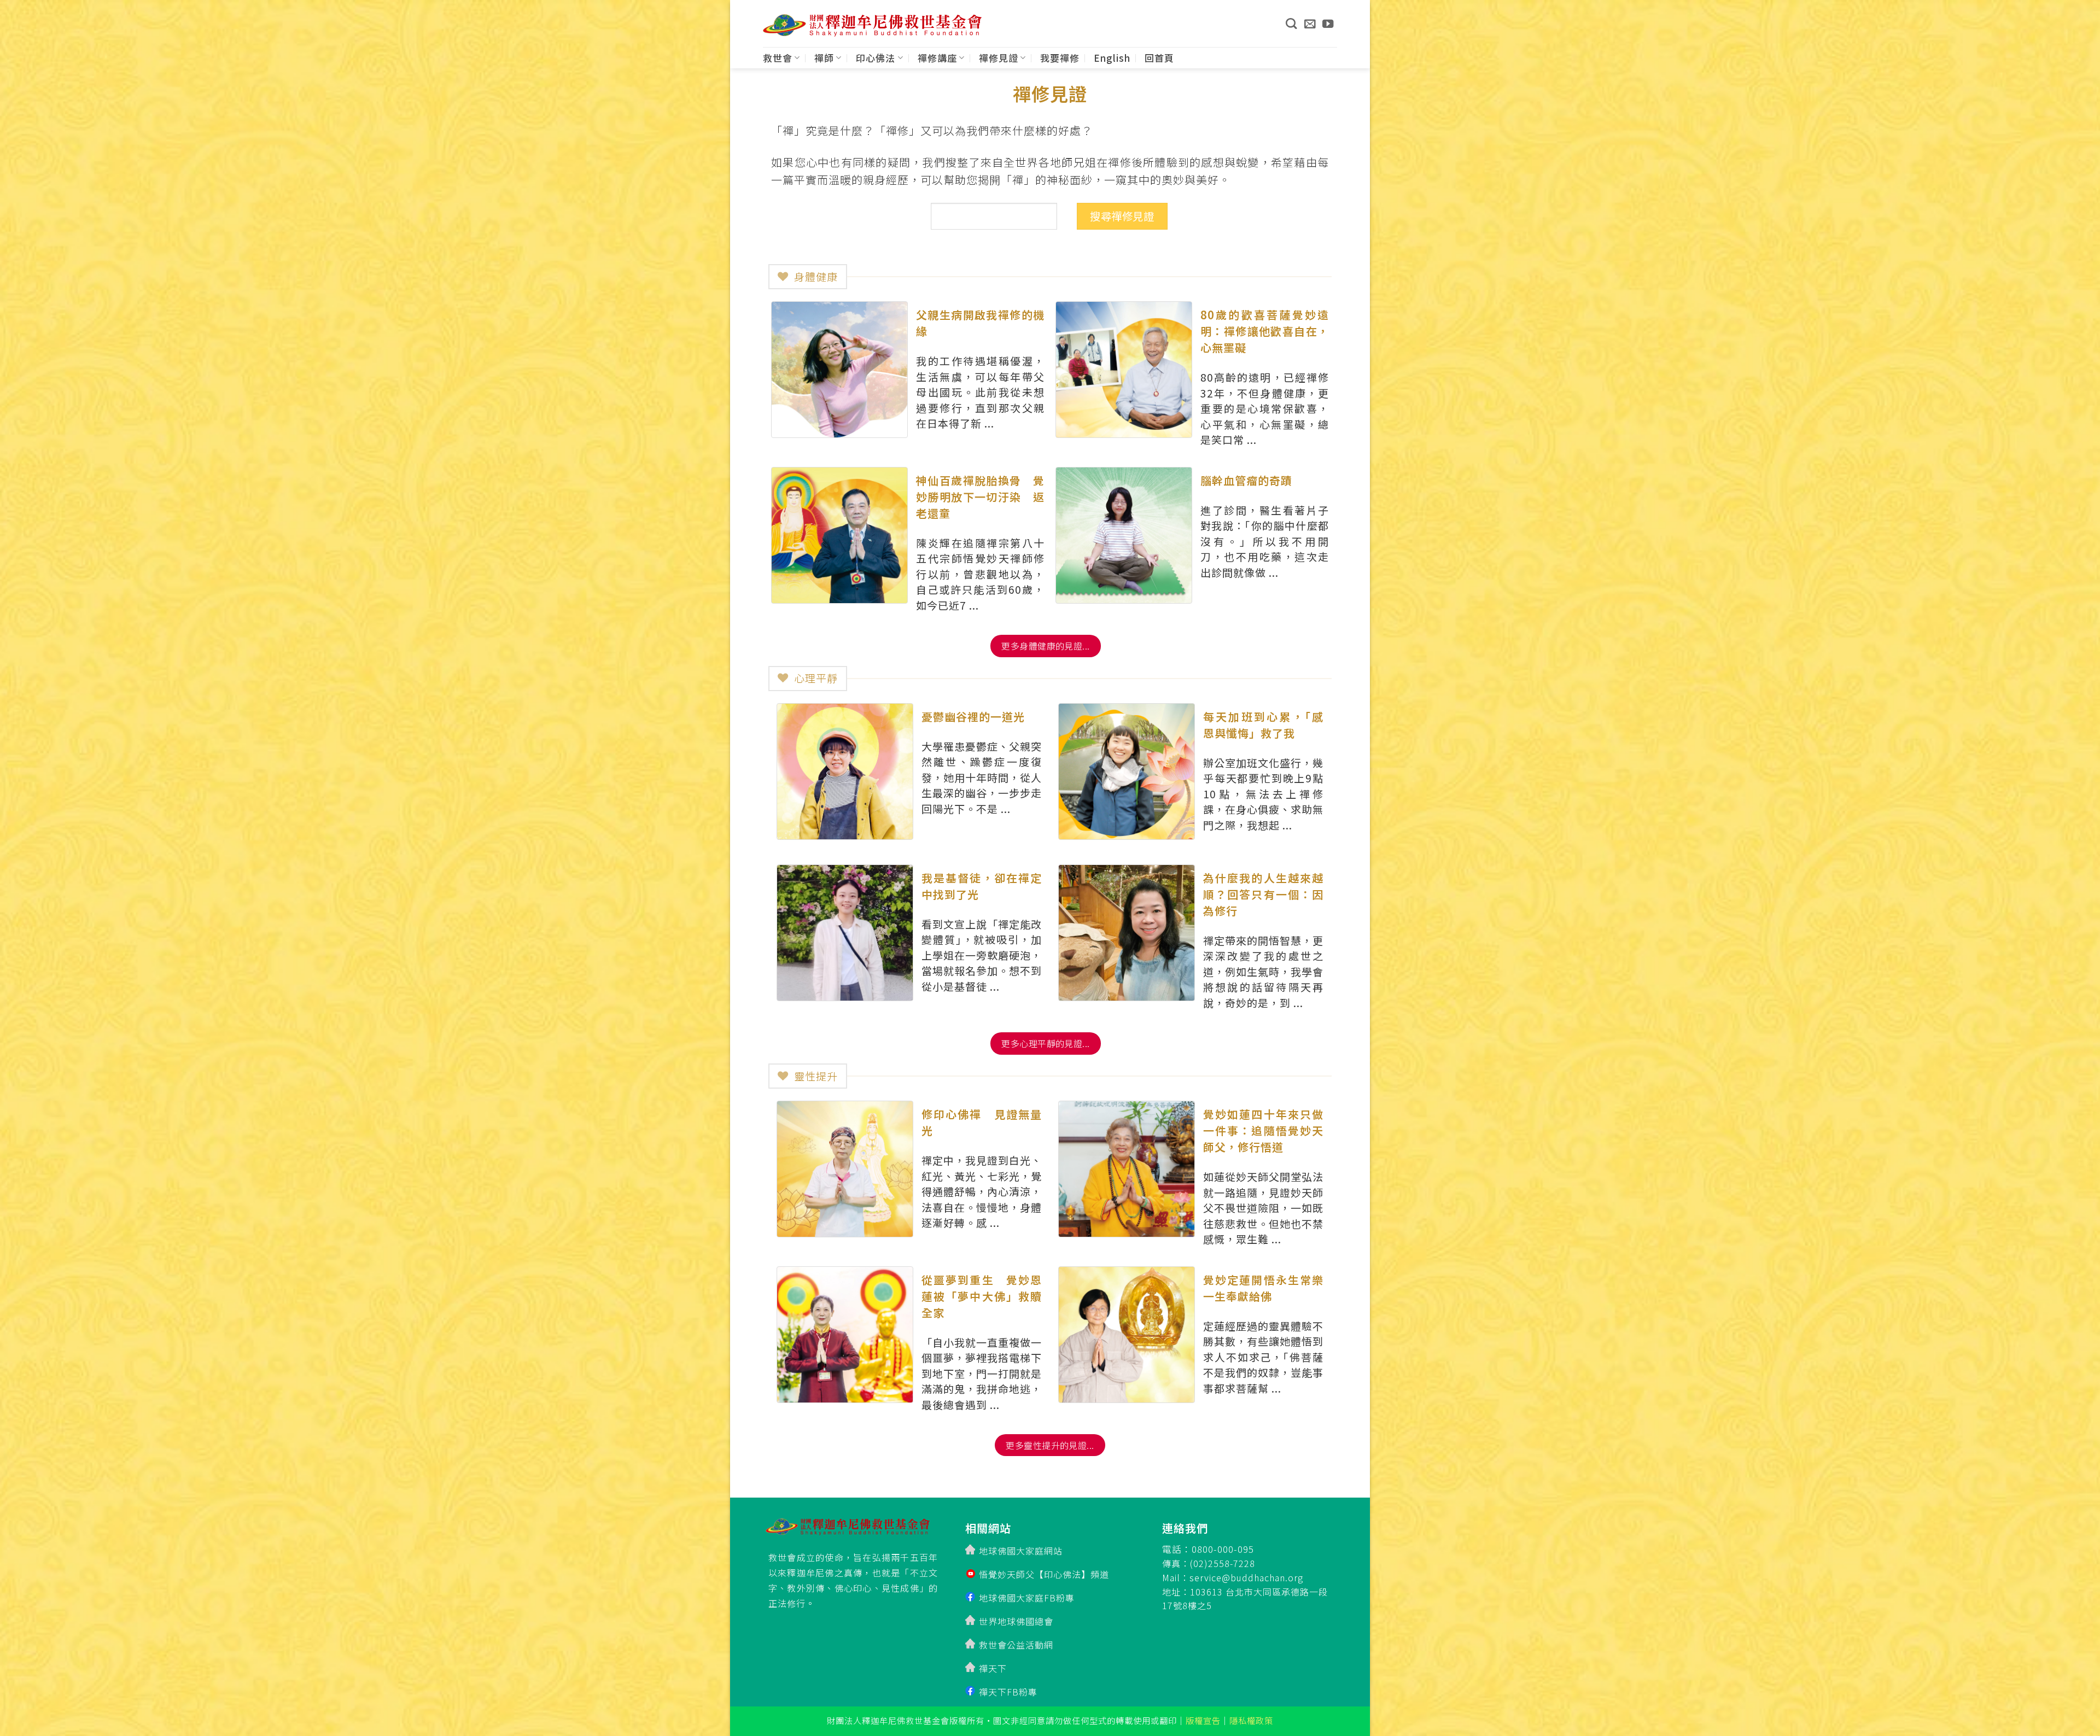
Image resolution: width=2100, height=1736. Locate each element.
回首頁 (1159, 58)
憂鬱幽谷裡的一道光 (973, 717)
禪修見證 (999, 58)
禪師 (824, 58)
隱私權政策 (1251, 1720)
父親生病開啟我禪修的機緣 (980, 323)
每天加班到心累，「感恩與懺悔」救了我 (1263, 725)
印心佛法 (876, 58)
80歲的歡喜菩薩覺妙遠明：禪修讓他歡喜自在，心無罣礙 (1265, 331)
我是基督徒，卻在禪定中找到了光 (982, 886)
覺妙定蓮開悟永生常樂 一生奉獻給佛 (1263, 1288)
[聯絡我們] (1310, 24)
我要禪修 (1060, 58)
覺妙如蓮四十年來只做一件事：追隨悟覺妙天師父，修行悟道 (1263, 1130)
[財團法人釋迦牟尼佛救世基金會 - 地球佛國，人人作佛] (872, 25)
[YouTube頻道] (1328, 24)
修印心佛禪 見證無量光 (982, 1122)
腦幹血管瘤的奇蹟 (1246, 480)
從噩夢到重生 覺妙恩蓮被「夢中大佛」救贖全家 (982, 1296)
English (1112, 58)
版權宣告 (1203, 1720)
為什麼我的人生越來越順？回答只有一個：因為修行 (1263, 894)
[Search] (1291, 24)
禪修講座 (937, 58)
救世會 (778, 58)
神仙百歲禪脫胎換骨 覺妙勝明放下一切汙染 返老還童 (980, 497)
